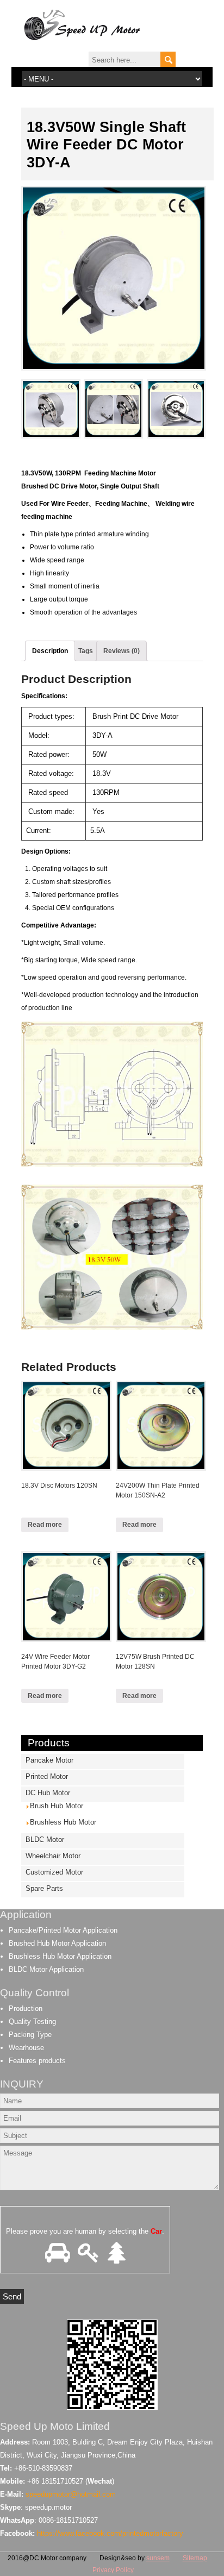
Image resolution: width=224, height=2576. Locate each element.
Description (50, 651)
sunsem (158, 2558)
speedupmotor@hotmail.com (71, 2494)
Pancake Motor (49, 1760)
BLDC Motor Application (46, 1969)
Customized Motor (54, 1872)
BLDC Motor (45, 1839)
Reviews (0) (122, 651)
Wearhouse (26, 2048)
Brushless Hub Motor (63, 1822)
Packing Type (30, 2035)
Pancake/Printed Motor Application (63, 1930)
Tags (86, 651)
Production (26, 2008)
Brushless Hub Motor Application (60, 1956)
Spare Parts (44, 1888)
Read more (45, 1525)
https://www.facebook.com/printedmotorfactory (110, 2533)
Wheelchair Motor (53, 1856)
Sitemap (195, 2558)
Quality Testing (32, 2022)
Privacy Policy (113, 2570)
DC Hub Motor (48, 1793)
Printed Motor (47, 1776)
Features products (37, 2061)
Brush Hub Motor (57, 1806)
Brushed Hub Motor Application (57, 1943)
